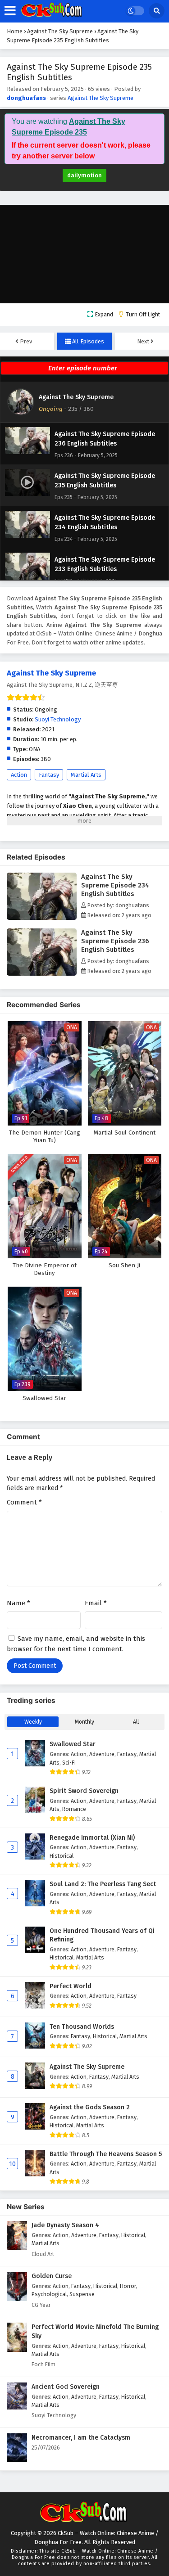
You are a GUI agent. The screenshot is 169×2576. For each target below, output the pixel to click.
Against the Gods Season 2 (90, 2107)
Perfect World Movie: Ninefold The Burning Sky (95, 2331)
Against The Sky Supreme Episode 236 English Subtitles (115, 941)
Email (96, 1603)
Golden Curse (52, 2276)
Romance (74, 1809)
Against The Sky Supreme (100, 98)
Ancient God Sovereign (66, 2387)
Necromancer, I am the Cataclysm (81, 2438)
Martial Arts (86, 775)
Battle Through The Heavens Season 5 (106, 2154)
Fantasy (49, 775)
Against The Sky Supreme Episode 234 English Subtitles (115, 885)
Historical (62, 1856)
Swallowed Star (73, 1744)
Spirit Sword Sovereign (84, 1791)
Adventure (102, 1754)
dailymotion (84, 175)
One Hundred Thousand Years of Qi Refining (102, 1935)
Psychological (49, 2294)
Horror (128, 2286)
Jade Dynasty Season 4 (65, 2225)
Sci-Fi (69, 1763)
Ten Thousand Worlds (82, 2027)
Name (18, 1603)
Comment (24, 1502)
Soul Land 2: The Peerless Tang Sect (103, 1884)
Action (19, 775)
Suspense (82, 2294)
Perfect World (71, 1986)
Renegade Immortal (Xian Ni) (92, 1838)
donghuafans (26, 98)
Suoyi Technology (58, 719)
